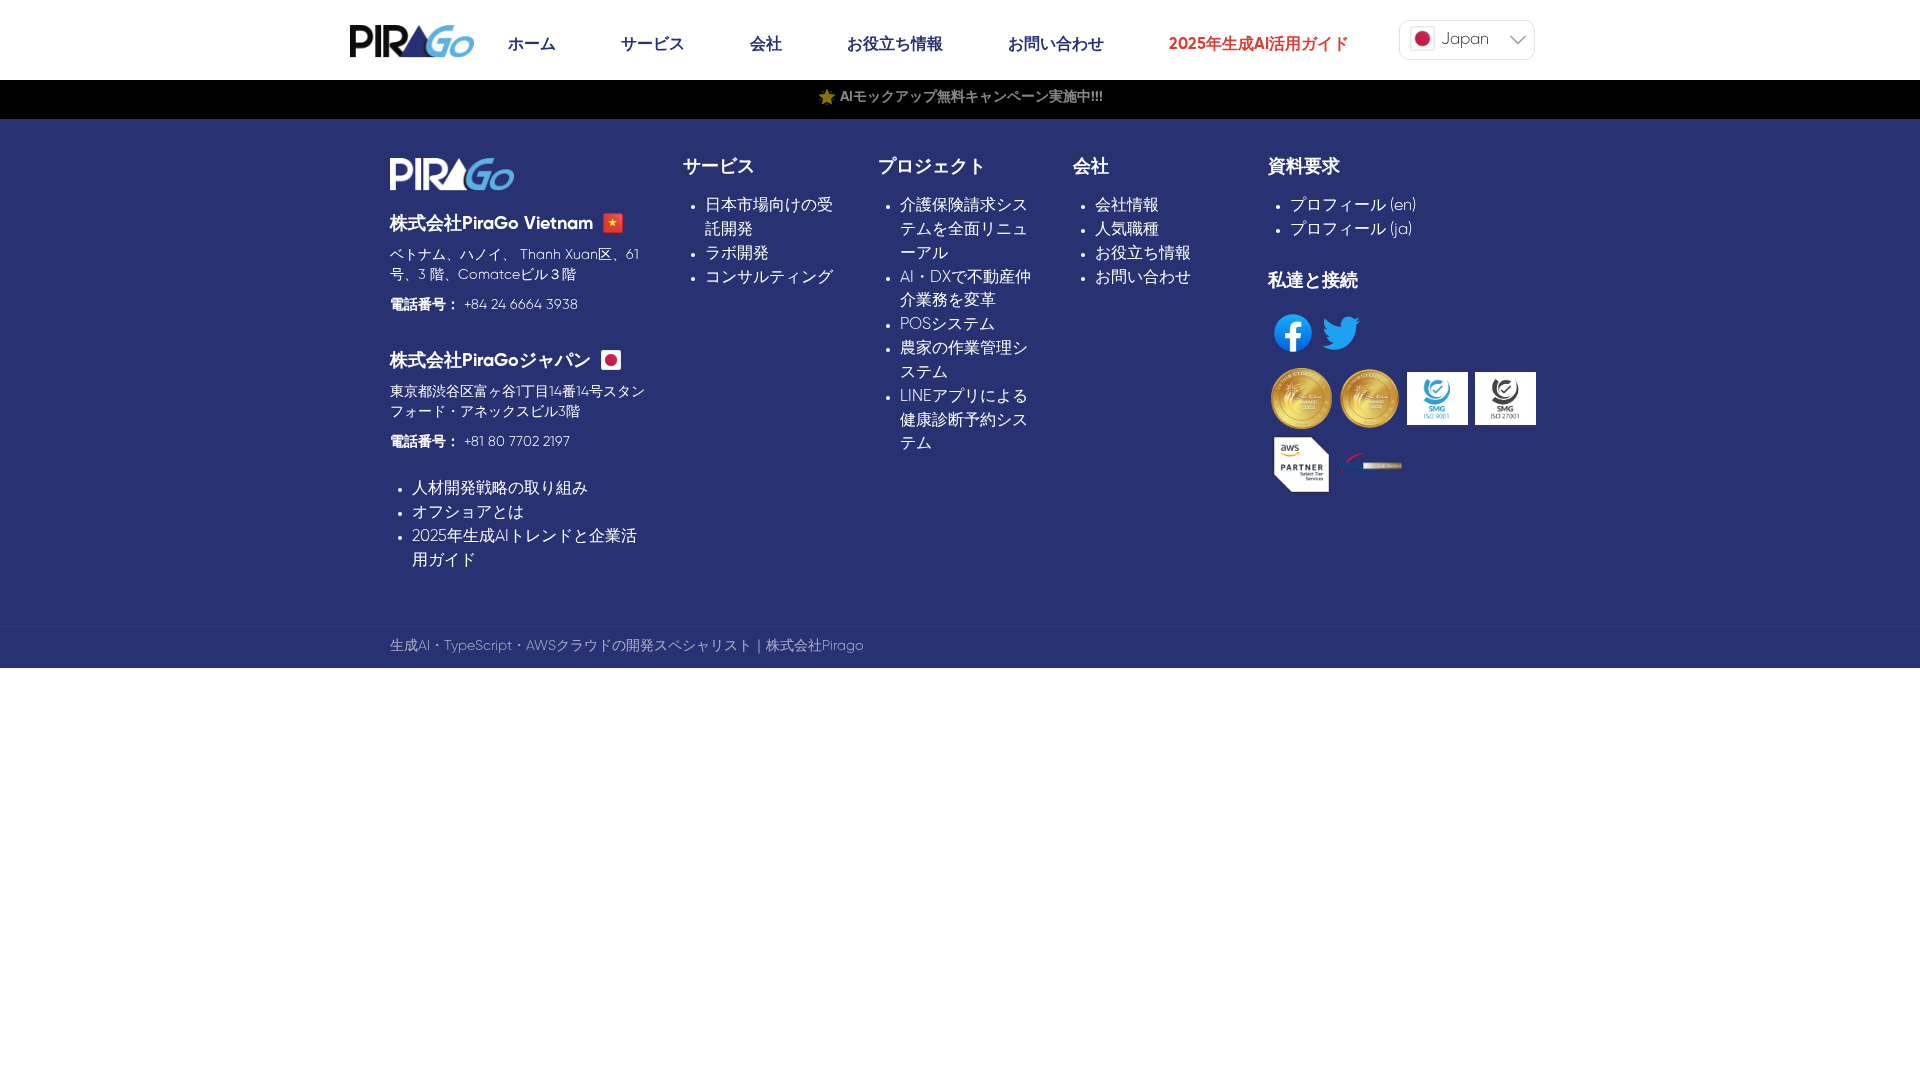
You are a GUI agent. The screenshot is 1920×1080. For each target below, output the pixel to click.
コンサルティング (769, 277)
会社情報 (1127, 205)
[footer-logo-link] (452, 176)
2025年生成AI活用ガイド (1259, 44)
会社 (766, 44)
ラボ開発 (737, 253)
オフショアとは (468, 512)
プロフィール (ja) (1351, 229)
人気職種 (1127, 229)
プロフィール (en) (1353, 205)
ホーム (532, 44)
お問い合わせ (1056, 44)
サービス (653, 44)
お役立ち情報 (895, 44)
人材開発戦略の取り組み (500, 488)
